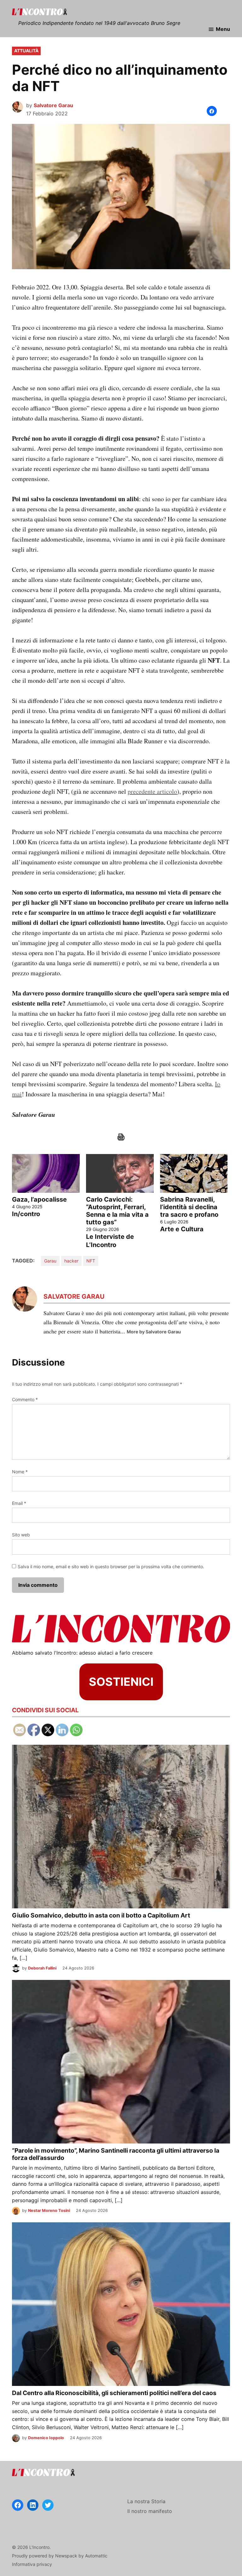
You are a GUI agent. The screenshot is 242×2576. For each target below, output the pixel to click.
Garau (50, 1261)
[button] (212, 111)
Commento (25, 1399)
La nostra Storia (146, 2501)
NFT (91, 1261)
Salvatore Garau (53, 105)
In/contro (26, 1214)
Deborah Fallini (42, 1968)
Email (19, 1503)
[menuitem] (46, 1201)
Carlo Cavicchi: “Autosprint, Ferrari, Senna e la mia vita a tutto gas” (117, 1211)
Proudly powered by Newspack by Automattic (60, 2556)
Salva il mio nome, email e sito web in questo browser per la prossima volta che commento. (111, 1566)
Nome (20, 1472)
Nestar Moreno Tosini (49, 2210)
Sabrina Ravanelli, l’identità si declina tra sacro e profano (189, 1207)
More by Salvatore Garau (154, 1332)
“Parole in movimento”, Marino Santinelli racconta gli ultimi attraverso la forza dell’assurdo (116, 2154)
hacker (71, 1261)
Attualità (26, 51)
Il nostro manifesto (150, 2511)
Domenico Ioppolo (46, 2438)
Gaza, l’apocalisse (39, 1199)
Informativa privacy (32, 2564)
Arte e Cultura (182, 1229)
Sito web (21, 1535)
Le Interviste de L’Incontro (110, 1241)
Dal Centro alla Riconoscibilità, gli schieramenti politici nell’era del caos (114, 2393)
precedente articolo (152, 791)
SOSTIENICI (121, 1682)
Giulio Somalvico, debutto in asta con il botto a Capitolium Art (101, 1915)
